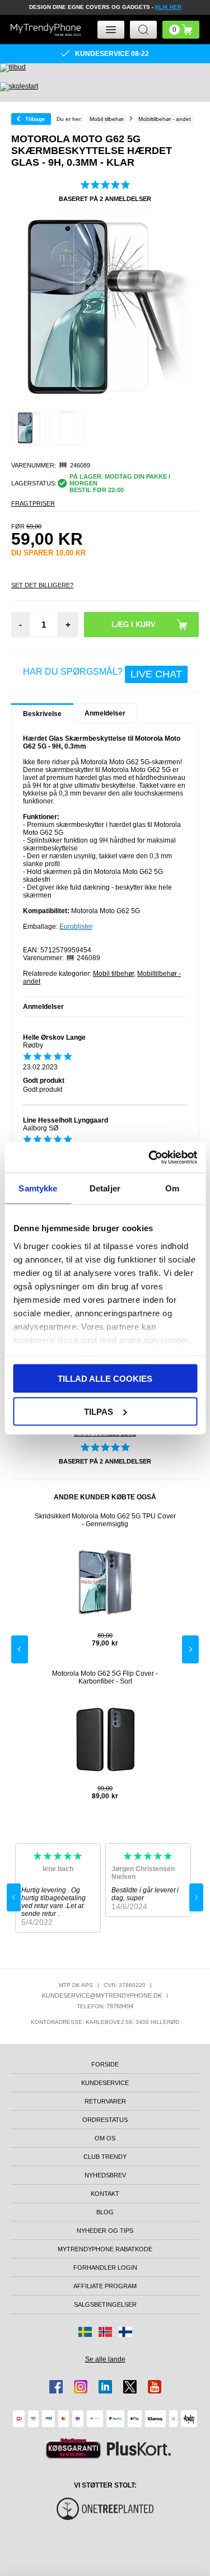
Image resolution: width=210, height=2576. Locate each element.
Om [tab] (172, 1188)
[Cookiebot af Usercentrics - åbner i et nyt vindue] (150, 1157)
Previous (20, 1649)
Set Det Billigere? (42, 585)
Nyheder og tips (105, 2231)
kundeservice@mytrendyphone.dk (102, 1995)
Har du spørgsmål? (102, 674)
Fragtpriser (33, 503)
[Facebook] (56, 2387)
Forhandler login (105, 2268)
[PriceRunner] (73, 2449)
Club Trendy (105, 2157)
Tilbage (35, 119)
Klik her (168, 7)
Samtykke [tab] (38, 1188)
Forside (105, 2064)
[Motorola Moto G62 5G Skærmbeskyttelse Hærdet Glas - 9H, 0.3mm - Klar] (29, 428)
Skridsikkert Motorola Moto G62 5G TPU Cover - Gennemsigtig (105, 1520)
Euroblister (76, 927)
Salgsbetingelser (105, 2304)
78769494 (120, 2006)
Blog (105, 2212)
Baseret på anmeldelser (105, 199)
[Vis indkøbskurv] (181, 30)
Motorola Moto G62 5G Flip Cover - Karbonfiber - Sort (105, 1677)
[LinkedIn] (105, 2387)
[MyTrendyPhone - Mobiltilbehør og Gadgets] (46, 30)
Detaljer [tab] (105, 1188)
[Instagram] (81, 2387)
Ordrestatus (105, 2120)
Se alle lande (105, 2359)
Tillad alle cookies (105, 1379)
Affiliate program (105, 2286)
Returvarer (105, 2101)
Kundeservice (105, 2083)
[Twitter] (130, 2387)
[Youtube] (155, 2387)
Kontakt (105, 2194)
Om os (105, 2138)
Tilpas (99, 1411)
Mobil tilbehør (113, 974)
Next (190, 1649)
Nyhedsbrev (105, 2175)
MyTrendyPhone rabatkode (105, 2249)
